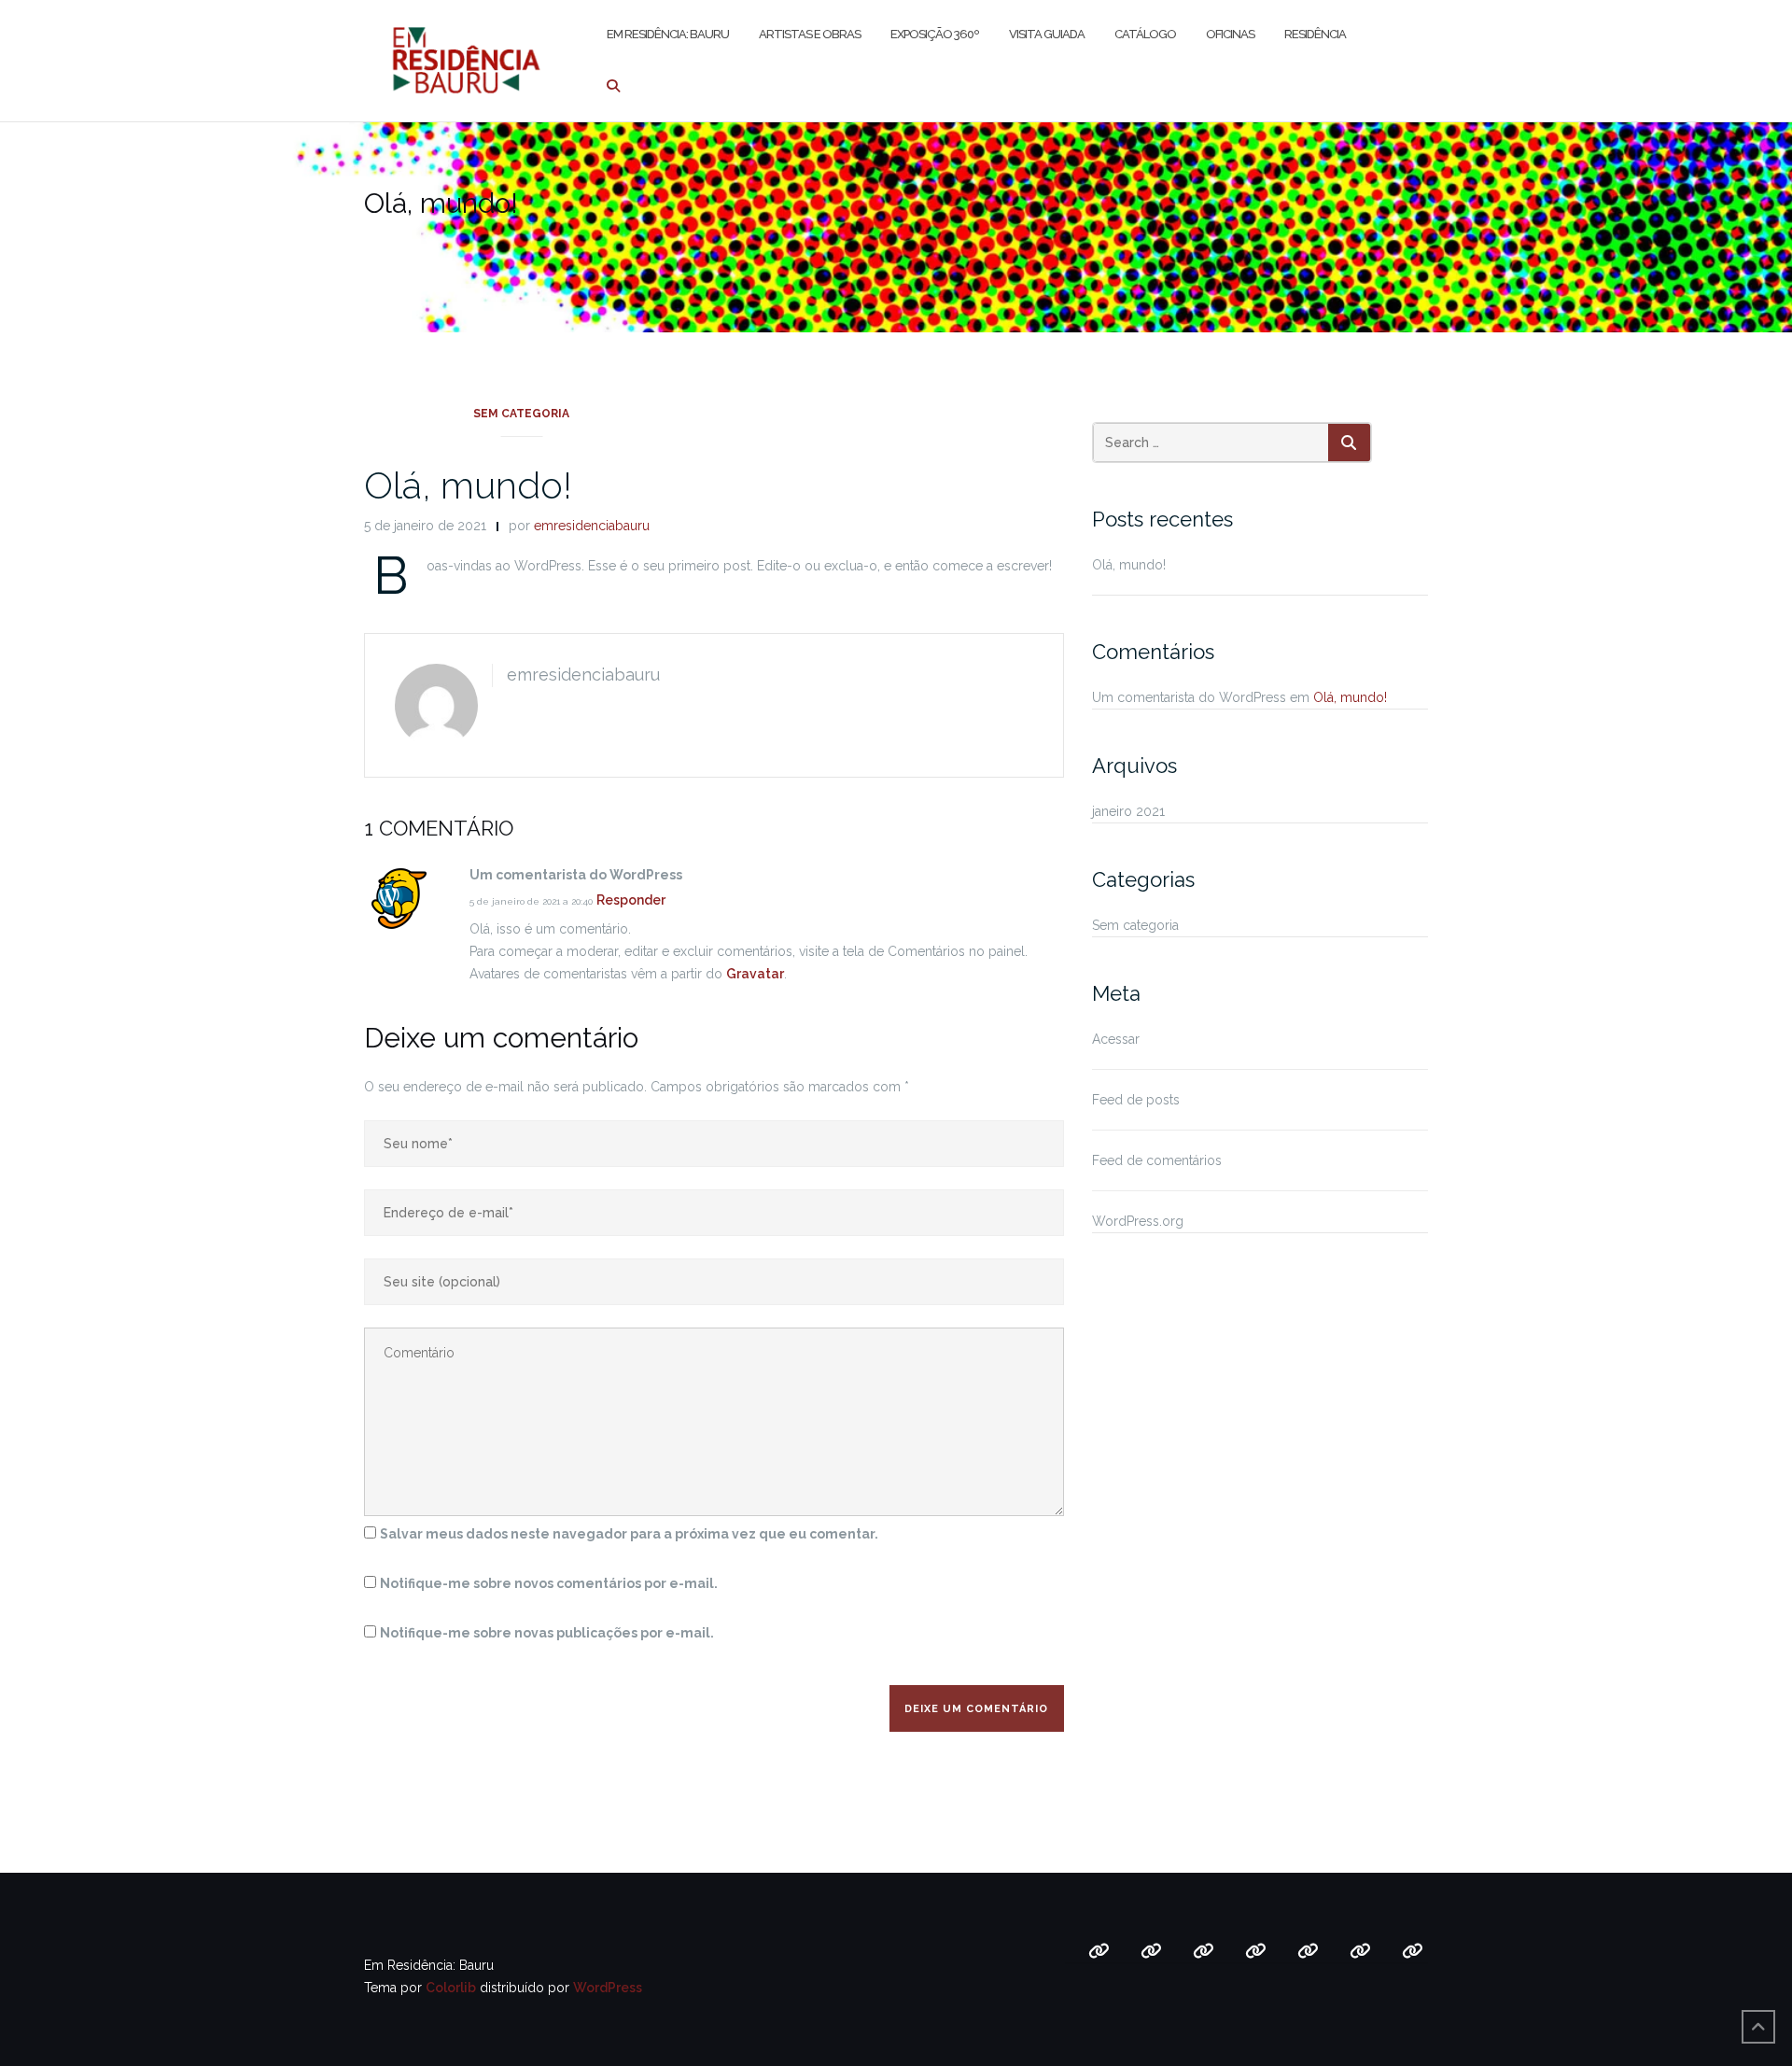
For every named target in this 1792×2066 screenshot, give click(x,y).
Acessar (1116, 1039)
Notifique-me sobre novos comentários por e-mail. (549, 1583)
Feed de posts (1136, 1100)
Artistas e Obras (810, 34)
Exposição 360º (935, 34)
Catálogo (1145, 34)
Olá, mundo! (468, 485)
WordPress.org (1138, 1221)
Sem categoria (521, 414)
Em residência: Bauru (668, 34)
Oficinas (1230, 34)
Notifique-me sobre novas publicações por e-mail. (547, 1633)
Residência (1315, 34)
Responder (631, 900)
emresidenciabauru (592, 526)
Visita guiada (1047, 34)
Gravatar (755, 974)
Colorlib (451, 1988)
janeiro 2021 (1128, 811)
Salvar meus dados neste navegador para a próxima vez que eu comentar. (629, 1534)
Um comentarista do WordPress (1189, 697)
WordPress (608, 1988)
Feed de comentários (1157, 1160)
